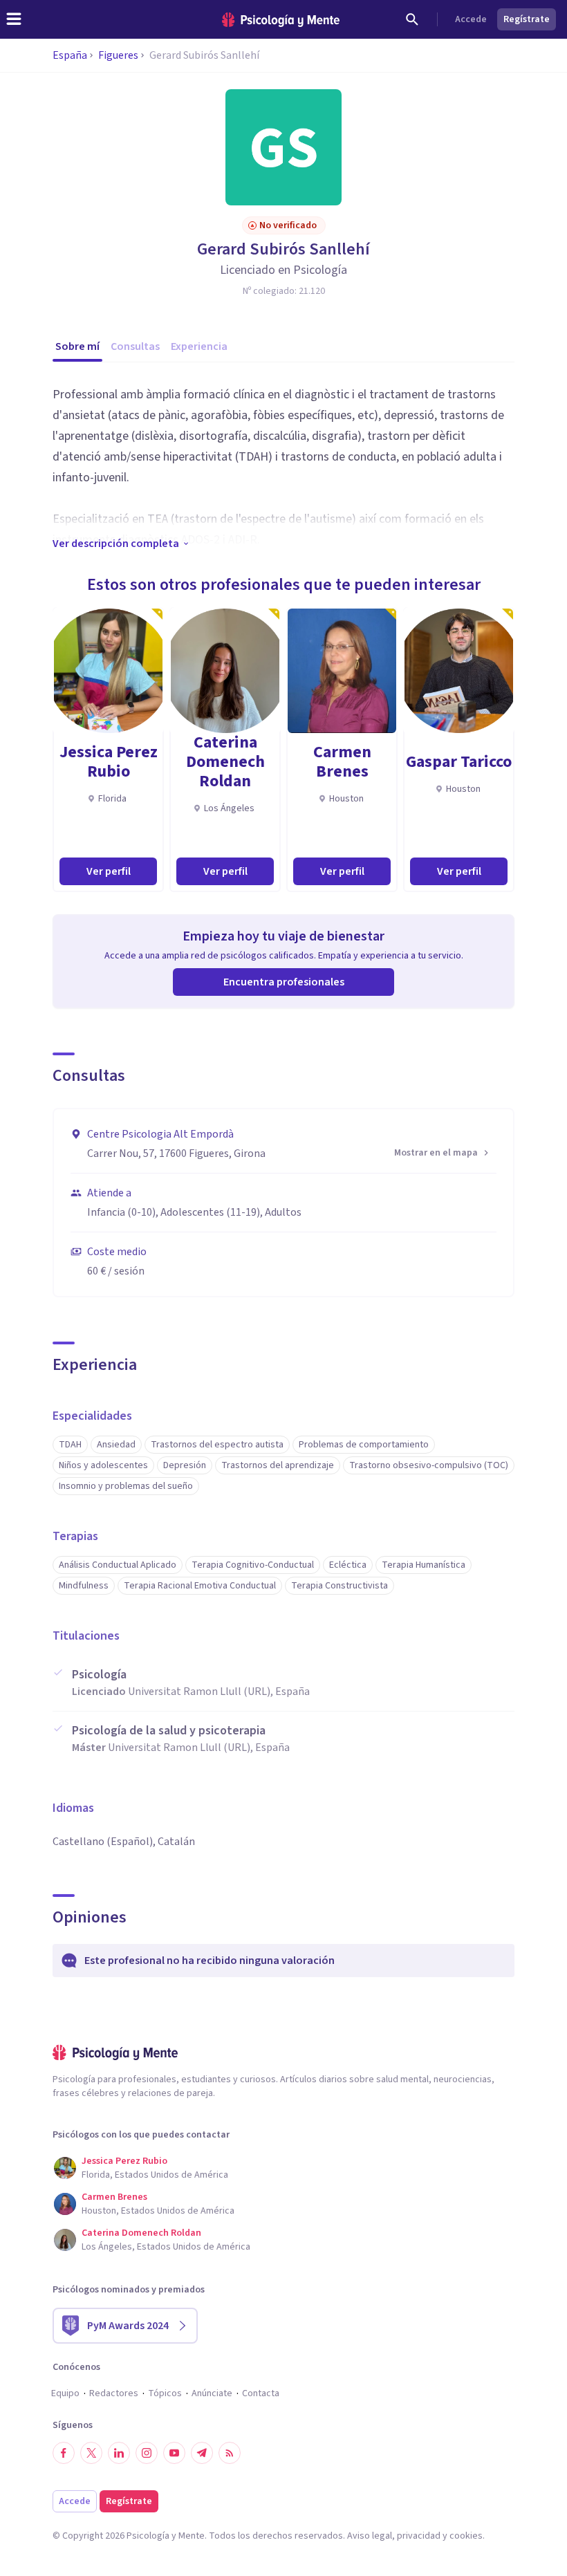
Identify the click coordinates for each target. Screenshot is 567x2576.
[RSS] (230, 2453)
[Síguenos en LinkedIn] (119, 2453)
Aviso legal (370, 2536)
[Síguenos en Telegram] (202, 2453)
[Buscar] (412, 19)
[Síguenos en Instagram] (147, 2453)
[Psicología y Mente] (281, 20)
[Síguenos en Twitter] (91, 2453)
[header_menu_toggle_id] (14, 19)
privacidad (419, 2536)
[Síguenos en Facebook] (64, 2453)
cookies (466, 2536)
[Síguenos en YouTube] (174, 2453)
